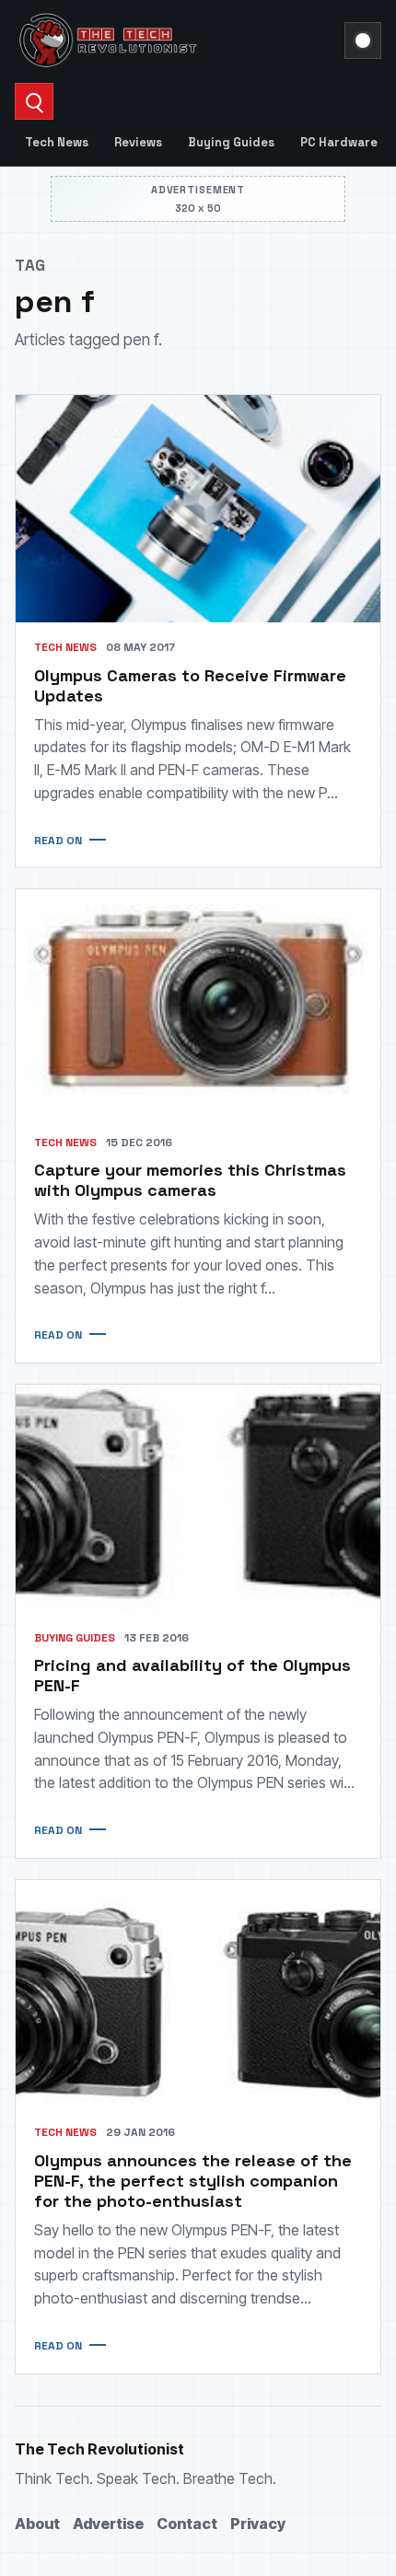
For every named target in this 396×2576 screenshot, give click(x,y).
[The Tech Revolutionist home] (174, 41)
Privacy (258, 2524)
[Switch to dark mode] (363, 41)
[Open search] (34, 101)
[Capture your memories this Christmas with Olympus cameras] (198, 1004)
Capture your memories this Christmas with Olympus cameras (190, 1180)
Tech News (57, 142)
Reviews (138, 142)
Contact (187, 2524)
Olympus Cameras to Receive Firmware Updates (190, 685)
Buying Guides (231, 142)
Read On (58, 841)
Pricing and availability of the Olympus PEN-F (192, 1675)
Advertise (108, 2524)
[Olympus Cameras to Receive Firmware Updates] (198, 509)
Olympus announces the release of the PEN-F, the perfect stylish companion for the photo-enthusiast (193, 2181)
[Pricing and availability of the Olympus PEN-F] (198, 1499)
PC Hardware (339, 142)
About (37, 2524)
